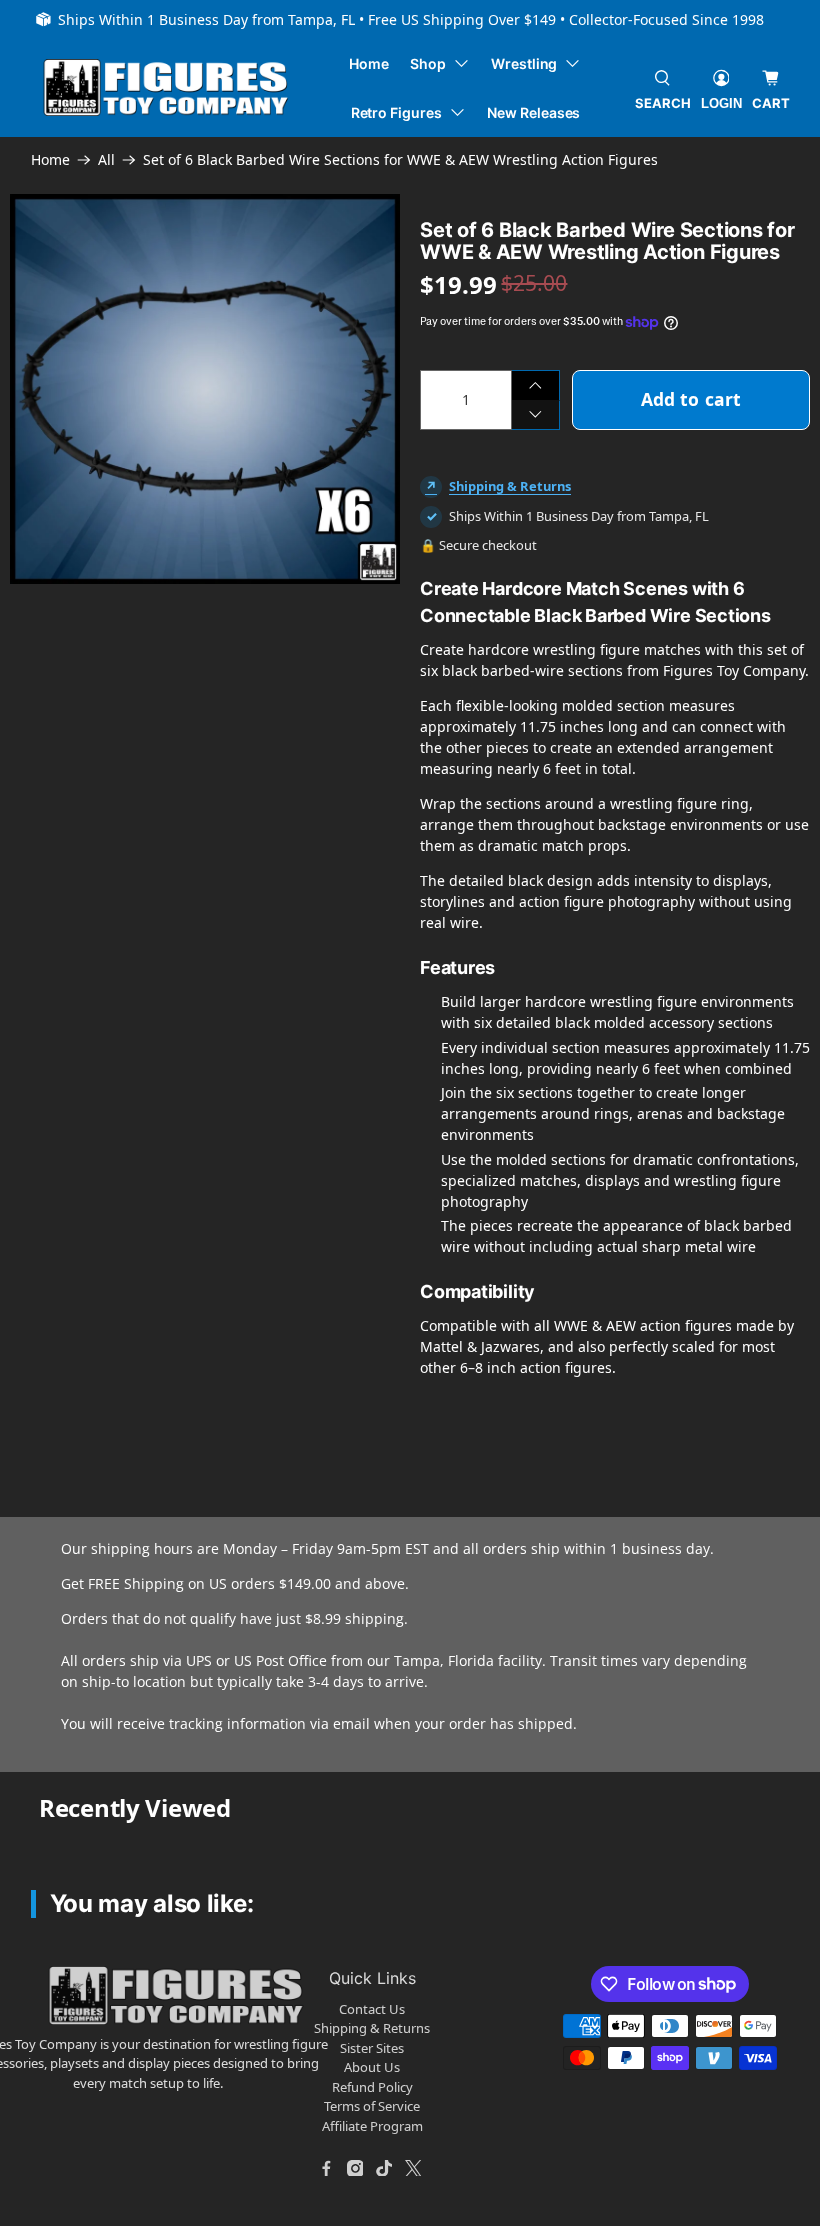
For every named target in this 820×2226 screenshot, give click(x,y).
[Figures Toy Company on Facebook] (326, 2168)
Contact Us (372, 2009)
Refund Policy (372, 2087)
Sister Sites (372, 2048)
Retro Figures (396, 112)
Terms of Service (372, 2106)
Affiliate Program (372, 2126)
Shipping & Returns (510, 486)
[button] (127, 645)
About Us (372, 2067)
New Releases (533, 112)
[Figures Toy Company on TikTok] (384, 2168)
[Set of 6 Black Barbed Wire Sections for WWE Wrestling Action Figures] (205, 389)
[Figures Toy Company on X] (413, 2168)
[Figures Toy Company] (166, 87)
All (106, 160)
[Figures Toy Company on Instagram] (355, 2168)
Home (369, 63)
